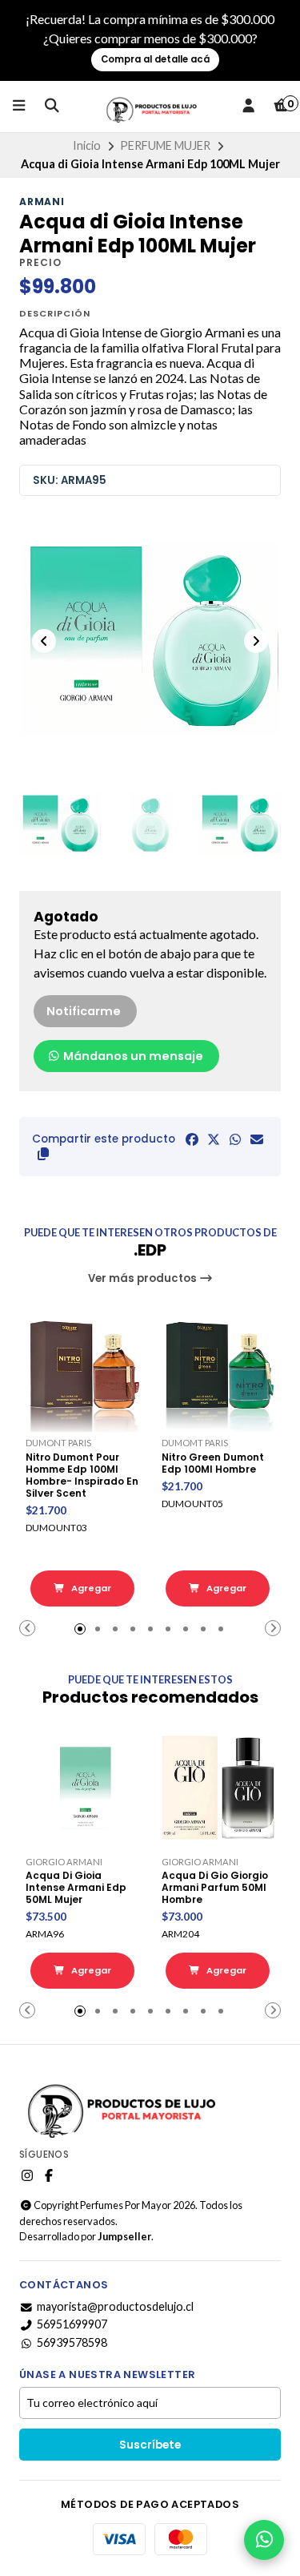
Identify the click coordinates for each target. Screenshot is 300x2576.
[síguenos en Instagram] (27, 2175)
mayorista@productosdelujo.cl (115, 2307)
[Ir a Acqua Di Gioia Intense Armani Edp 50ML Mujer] (82, 1788)
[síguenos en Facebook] (49, 2175)
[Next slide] (256, 641)
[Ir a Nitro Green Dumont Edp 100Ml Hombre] (218, 1369)
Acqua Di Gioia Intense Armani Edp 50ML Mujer (76, 1887)
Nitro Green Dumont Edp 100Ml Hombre (213, 1463)
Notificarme (84, 1011)
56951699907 (72, 2324)
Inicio (87, 145)
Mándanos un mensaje (132, 1056)
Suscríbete (150, 2445)
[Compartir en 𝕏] (214, 1139)
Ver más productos (144, 1278)
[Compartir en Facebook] (192, 1139)
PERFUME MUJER (165, 145)
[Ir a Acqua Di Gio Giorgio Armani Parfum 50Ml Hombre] (218, 1788)
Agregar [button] (90, 1588)
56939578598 (72, 2343)
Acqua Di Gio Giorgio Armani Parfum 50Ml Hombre (215, 1887)
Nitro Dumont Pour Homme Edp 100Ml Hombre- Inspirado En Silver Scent (82, 1475)
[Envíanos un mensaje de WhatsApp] (264, 2540)
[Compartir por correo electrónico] (257, 1139)
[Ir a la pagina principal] (150, 107)
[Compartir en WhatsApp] (235, 1139)
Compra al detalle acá (155, 59)
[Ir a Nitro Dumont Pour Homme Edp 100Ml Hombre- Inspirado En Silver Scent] (82, 1369)
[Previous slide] (44, 641)
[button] (43, 1154)
